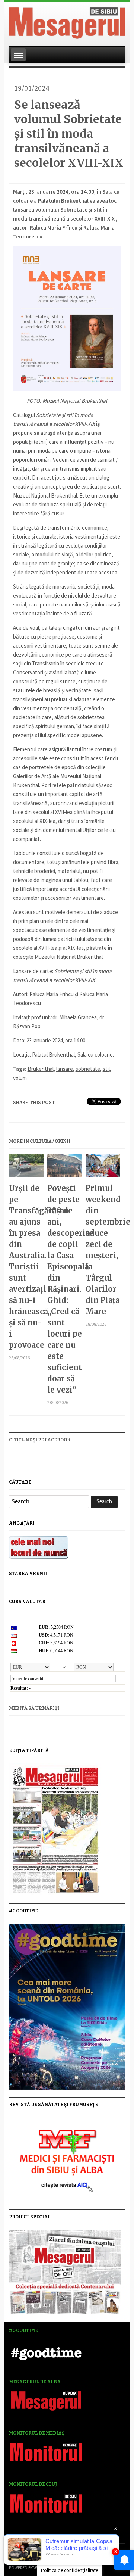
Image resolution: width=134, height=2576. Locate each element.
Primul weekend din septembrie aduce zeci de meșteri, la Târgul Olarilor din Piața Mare (103, 1250)
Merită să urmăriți (34, 1708)
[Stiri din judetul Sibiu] (67, 22)
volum (20, 1078)
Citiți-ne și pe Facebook (40, 1440)
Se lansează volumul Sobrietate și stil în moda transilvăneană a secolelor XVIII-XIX (69, 134)
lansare (65, 1069)
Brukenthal (41, 1069)
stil (106, 1069)
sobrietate (88, 1069)
